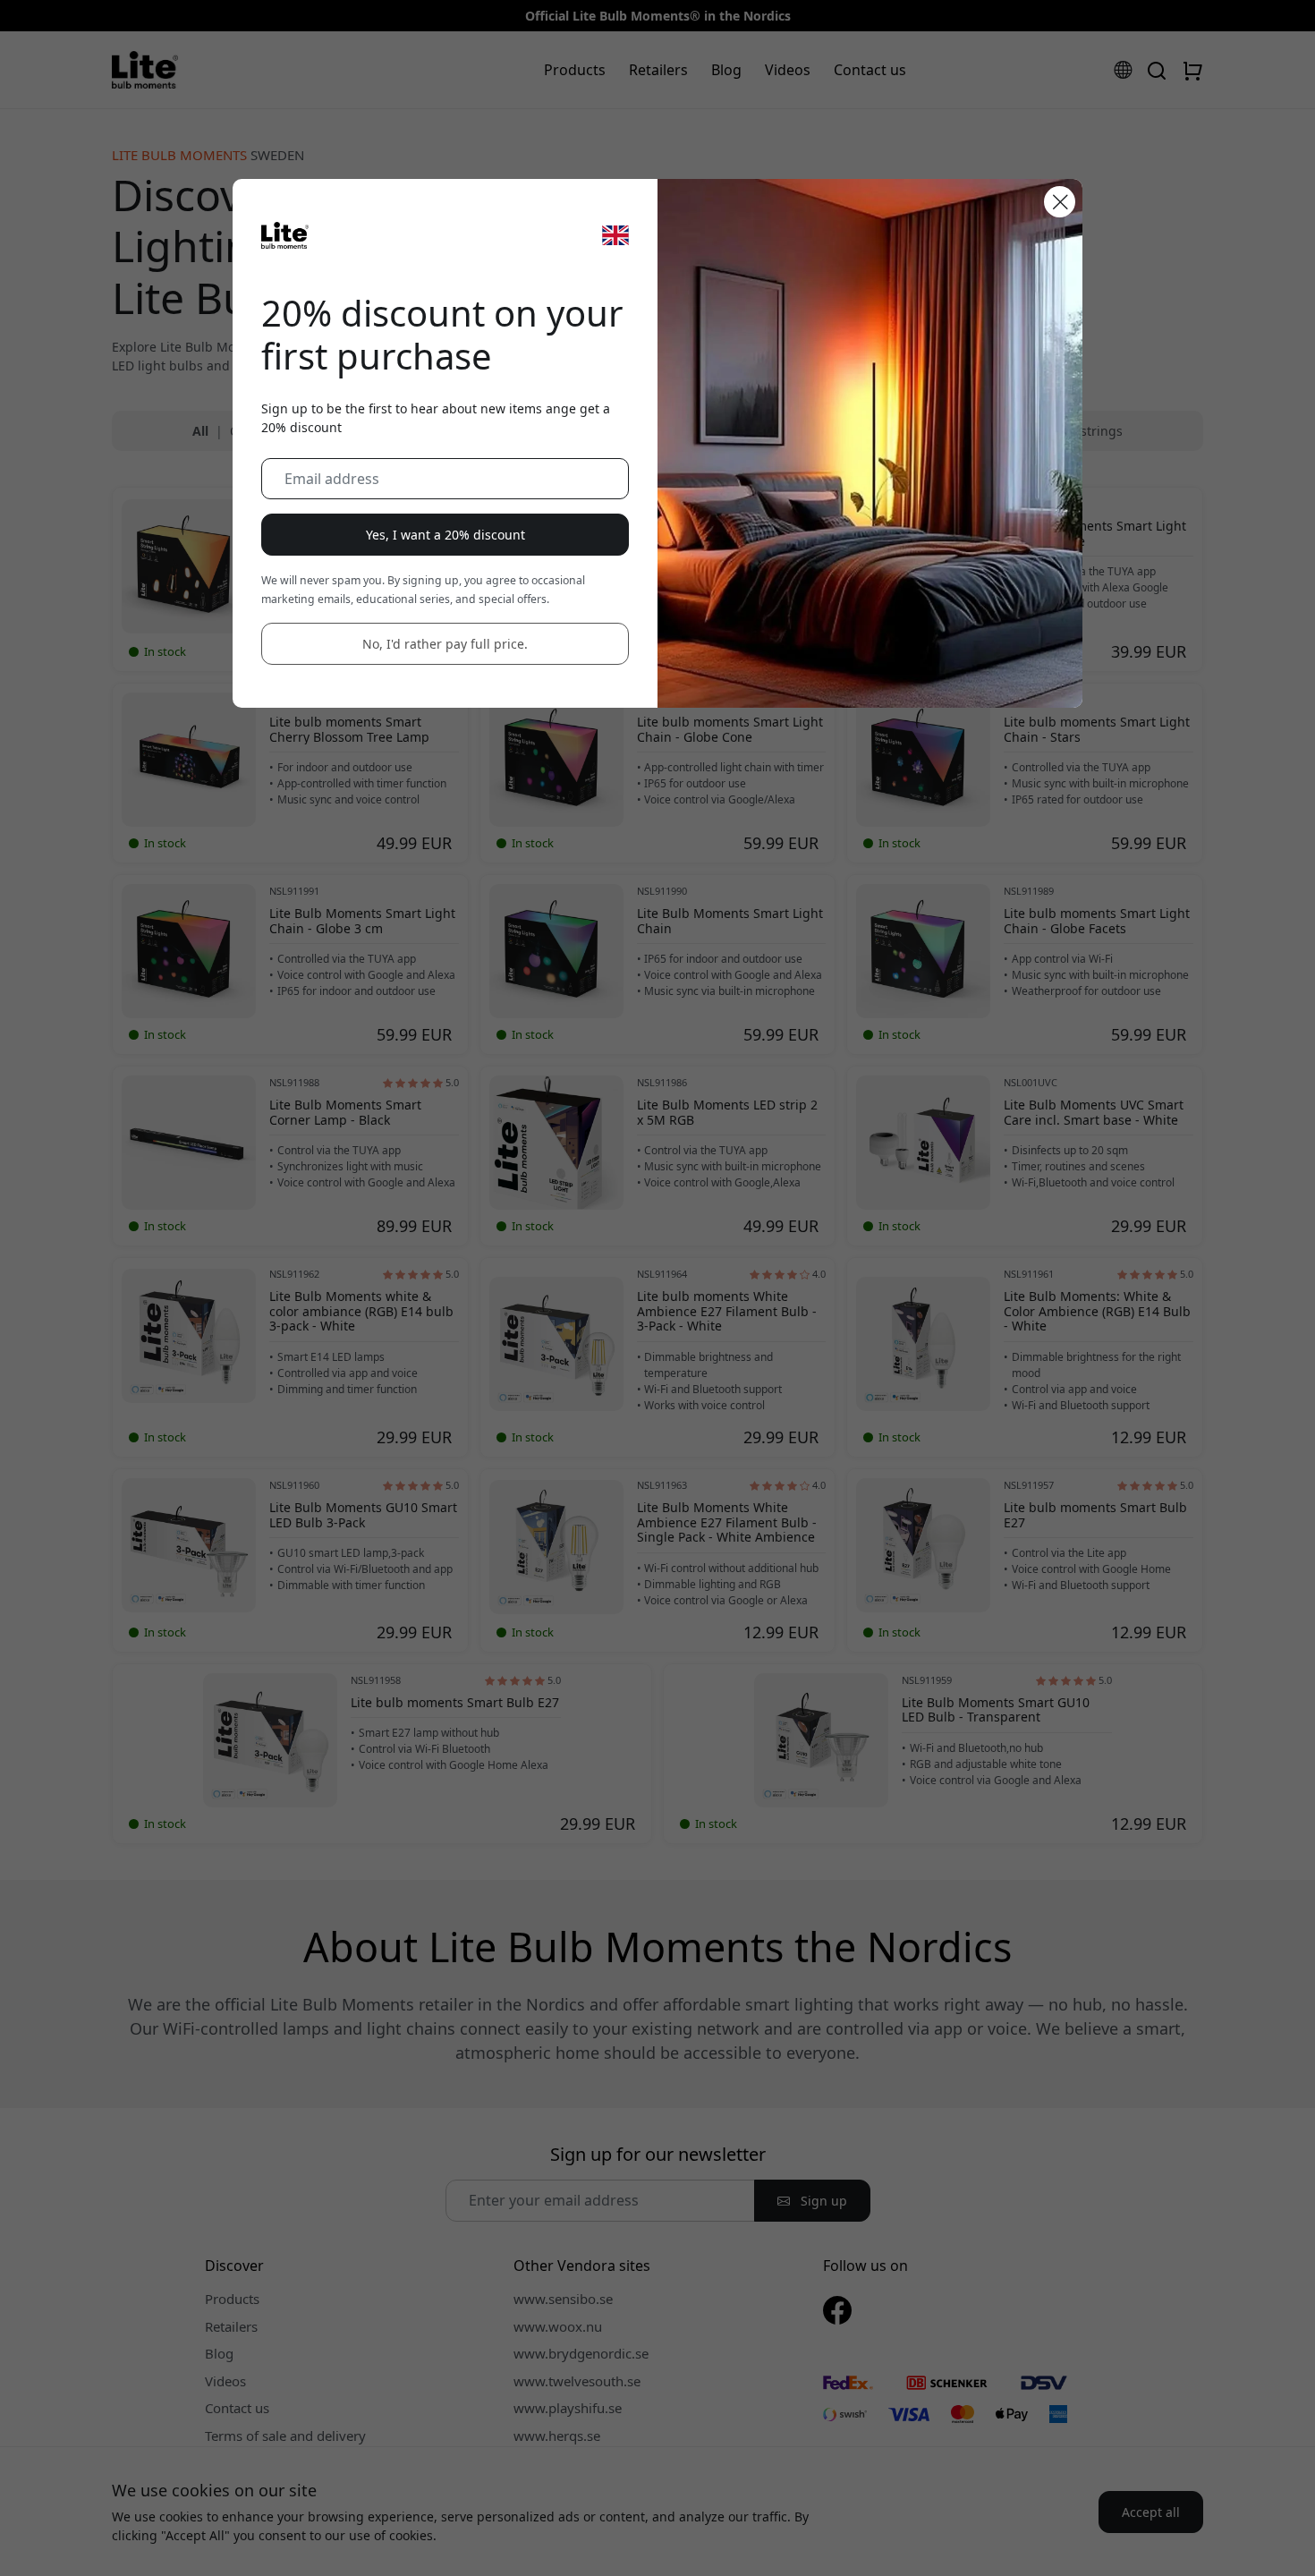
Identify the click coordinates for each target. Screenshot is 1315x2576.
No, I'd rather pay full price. (445, 644)
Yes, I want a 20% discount (445, 535)
